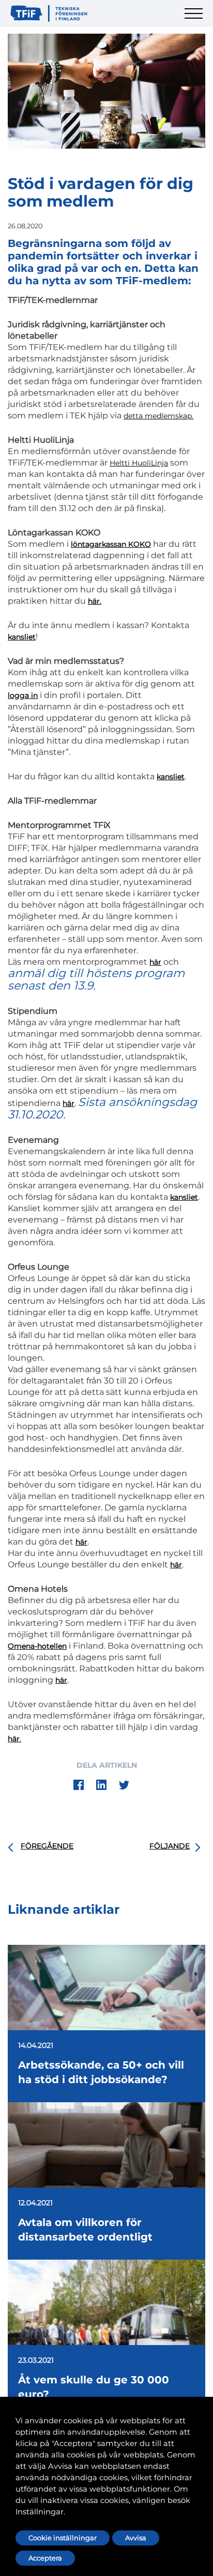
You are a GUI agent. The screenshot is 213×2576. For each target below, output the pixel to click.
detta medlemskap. (158, 416)
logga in (23, 695)
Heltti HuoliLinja (139, 463)
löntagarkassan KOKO (111, 544)
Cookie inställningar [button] (63, 2538)
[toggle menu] (195, 19)
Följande (170, 1846)
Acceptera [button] (45, 2558)
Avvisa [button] (136, 2538)
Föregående (47, 1846)
